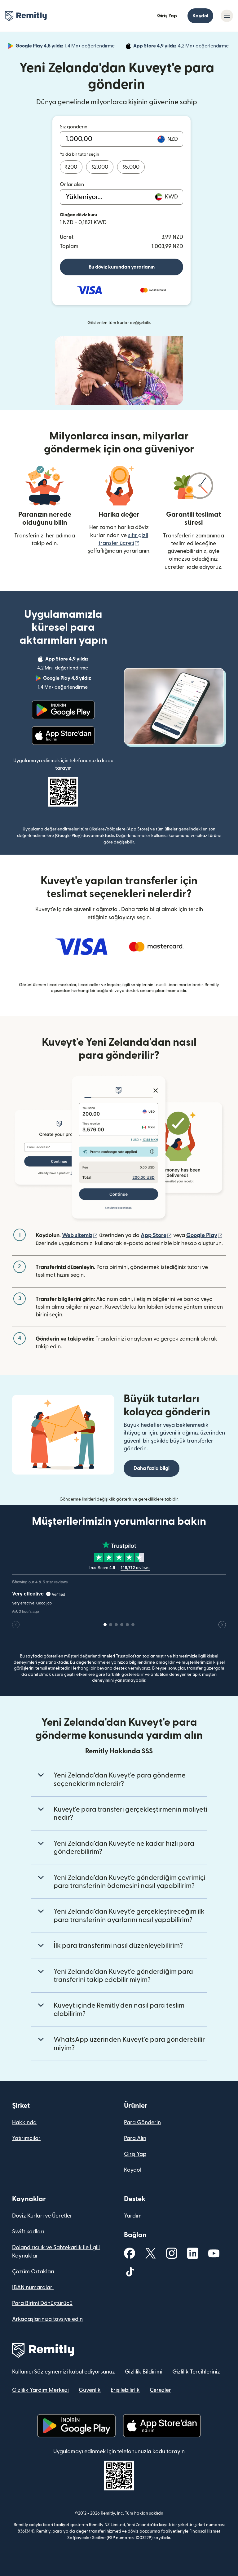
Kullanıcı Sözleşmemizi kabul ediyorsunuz (64, 2372)
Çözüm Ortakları (33, 2272)
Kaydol (200, 16)
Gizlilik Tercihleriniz (196, 2372)
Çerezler (160, 2390)
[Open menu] (227, 16)
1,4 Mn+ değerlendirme (66, 47)
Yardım (133, 2216)
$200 (71, 167)
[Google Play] (63, 710)
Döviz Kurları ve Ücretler (42, 2216)
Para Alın (135, 2138)
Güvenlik (90, 2390)
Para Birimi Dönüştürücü (42, 2303)
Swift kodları (28, 2232)
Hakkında (24, 2122)
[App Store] (63, 736)
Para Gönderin (142, 2122)
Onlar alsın (72, 185)
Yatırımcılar (26, 2138)
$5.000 (131, 167)
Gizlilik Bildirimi (144, 2372)
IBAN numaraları (33, 2287)
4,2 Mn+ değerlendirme (182, 47)
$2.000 (100, 167)
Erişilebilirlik (125, 2390)
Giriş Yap (167, 16)
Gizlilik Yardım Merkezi (40, 2390)
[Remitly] (26, 16)
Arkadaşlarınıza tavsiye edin (47, 2319)
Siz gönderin (74, 127)
